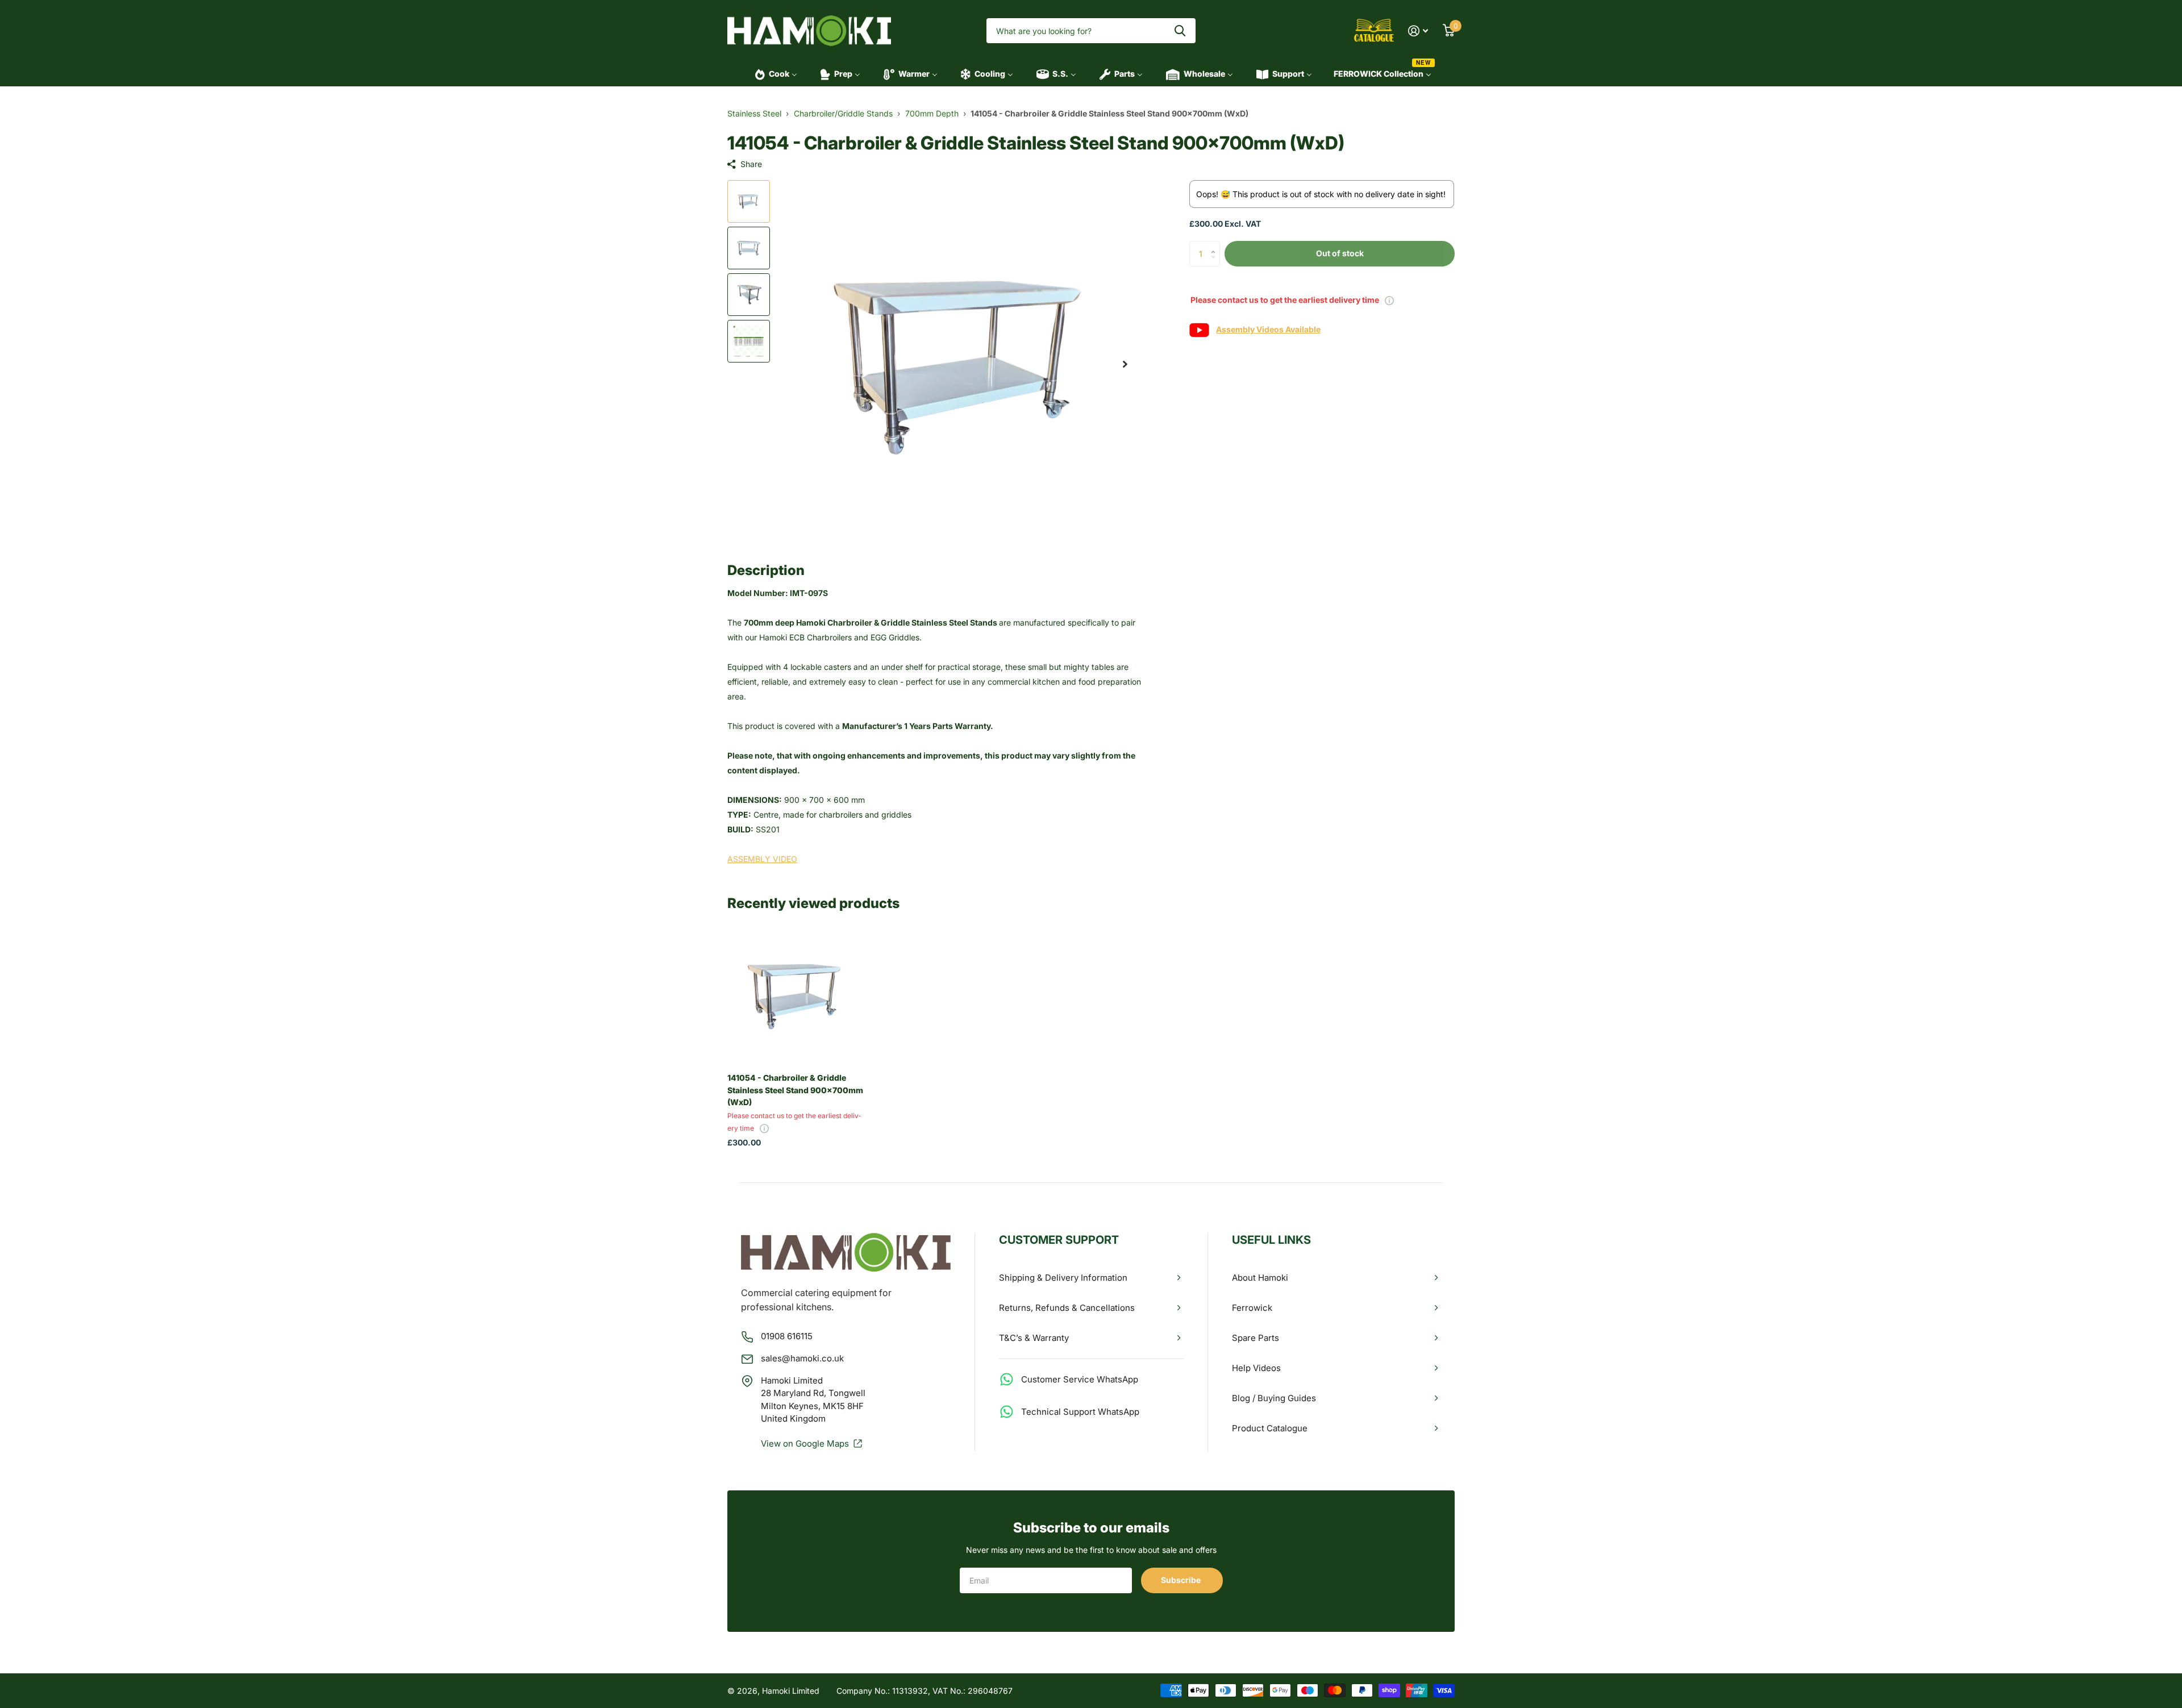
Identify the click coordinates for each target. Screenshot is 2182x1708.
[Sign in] (1418, 31)
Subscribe (1182, 1580)
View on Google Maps (805, 1444)
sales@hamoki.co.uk (802, 1358)
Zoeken (1180, 31)
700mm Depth (932, 113)
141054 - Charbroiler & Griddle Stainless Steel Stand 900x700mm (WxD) (795, 1090)
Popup (1389, 300)
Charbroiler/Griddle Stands (843, 113)
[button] (1125, 364)
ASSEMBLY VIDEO (762, 859)
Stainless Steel (754, 113)
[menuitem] (773, 74)
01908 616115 (787, 1336)
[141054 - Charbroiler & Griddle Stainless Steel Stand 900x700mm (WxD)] (796, 995)
